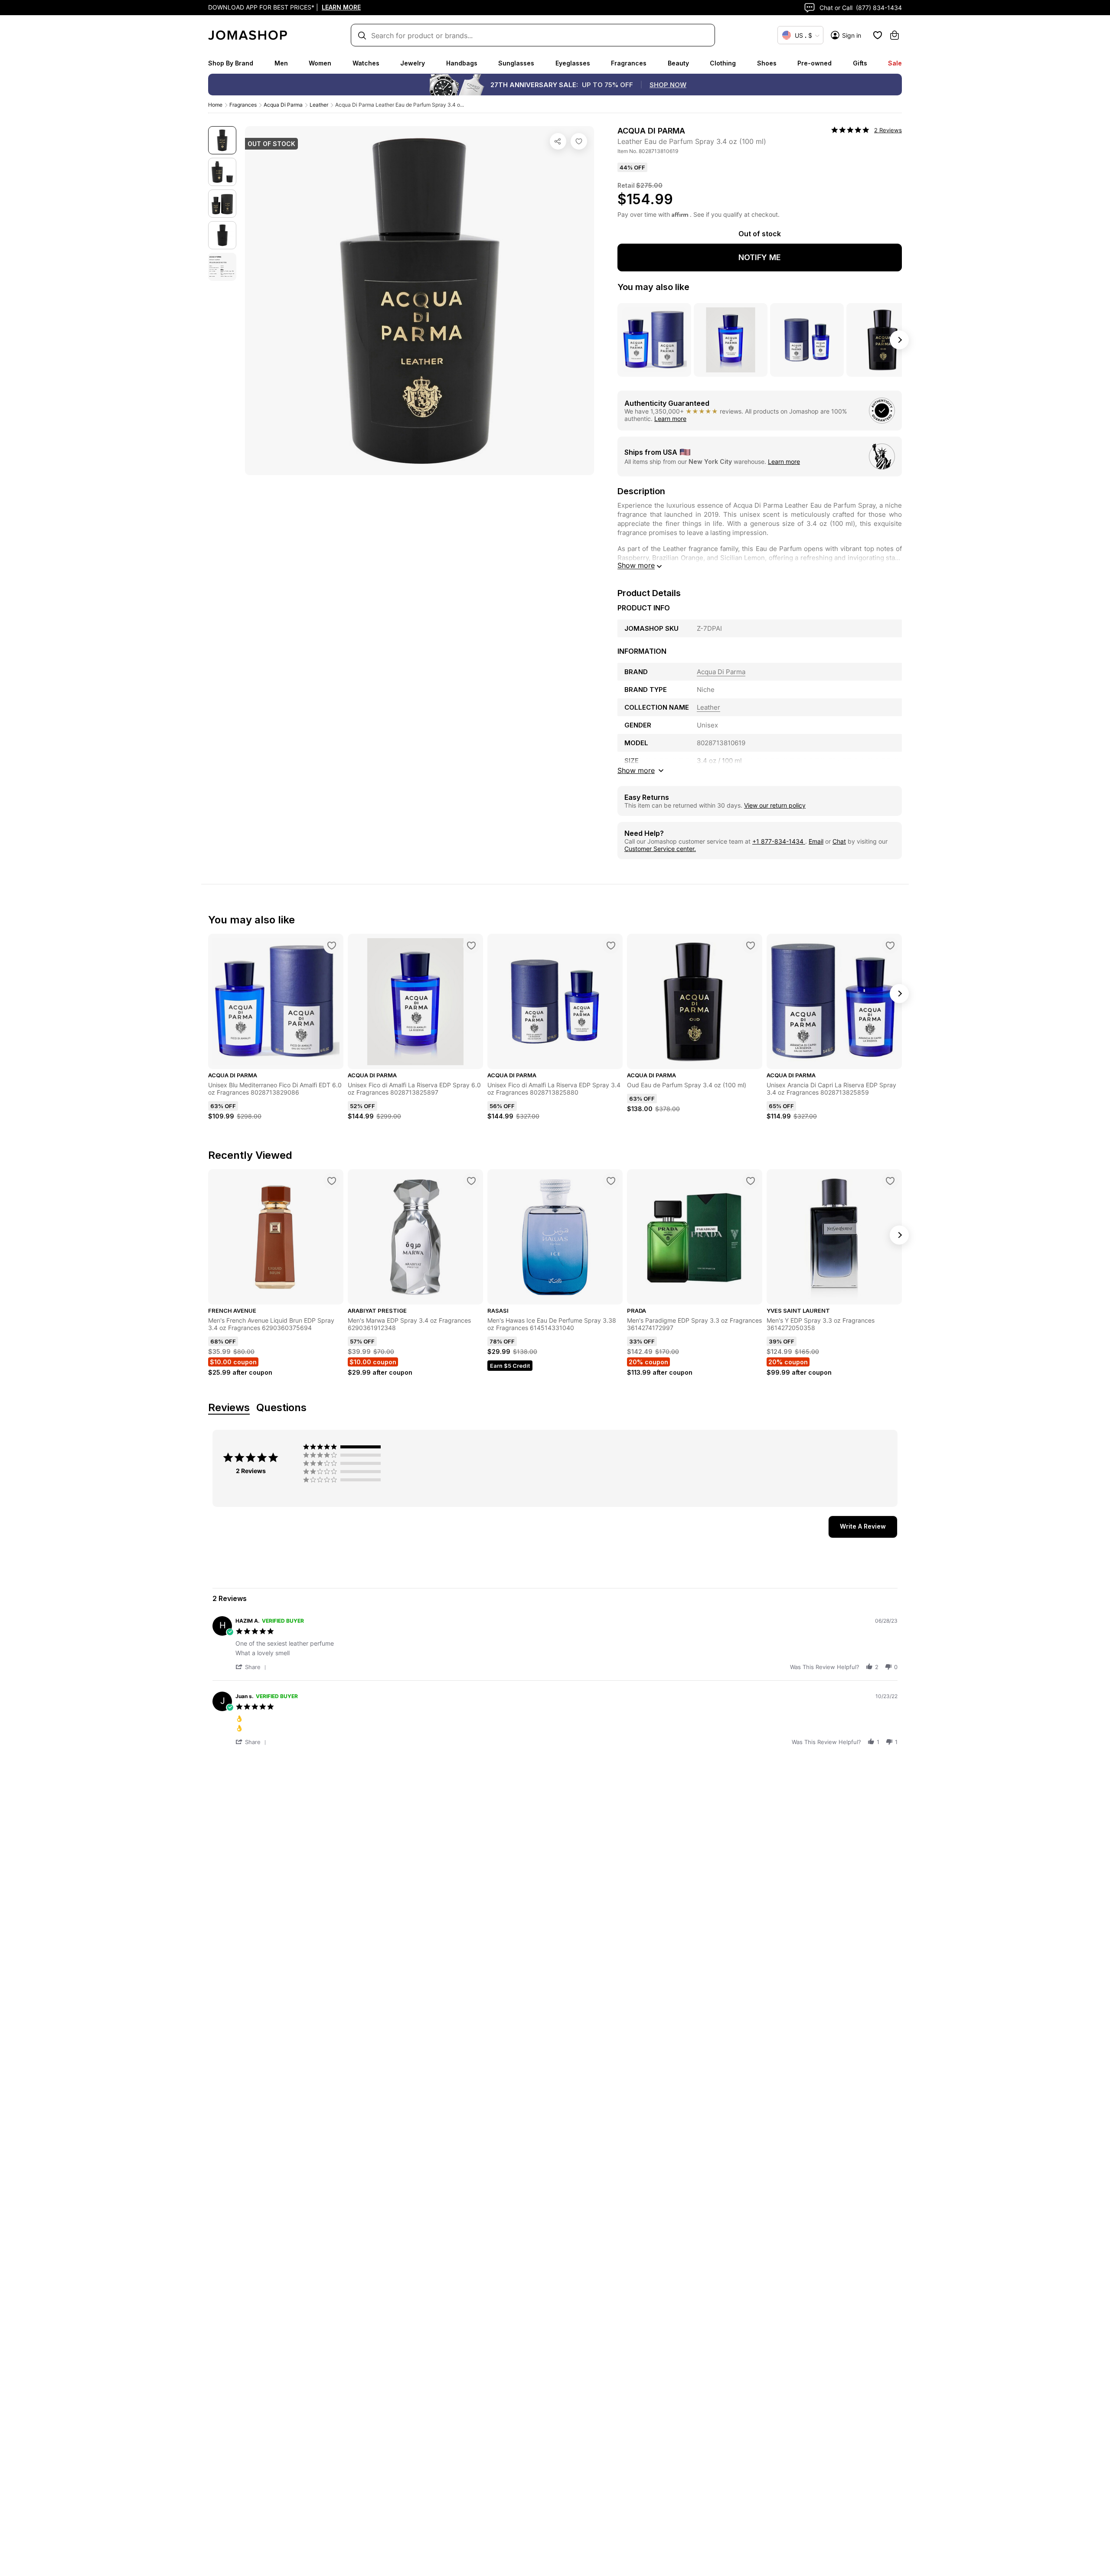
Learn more (670, 419)
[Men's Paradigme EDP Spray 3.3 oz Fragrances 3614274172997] (751, 1181)
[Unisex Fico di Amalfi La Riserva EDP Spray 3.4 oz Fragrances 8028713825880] (611, 946)
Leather (319, 105)
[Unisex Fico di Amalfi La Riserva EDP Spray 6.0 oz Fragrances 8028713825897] (471, 946)
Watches (366, 63)
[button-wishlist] (878, 35)
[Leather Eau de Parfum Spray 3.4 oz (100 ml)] (579, 141)
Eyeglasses (573, 63)
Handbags (462, 63)
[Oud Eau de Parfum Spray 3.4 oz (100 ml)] (751, 946)
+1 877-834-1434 (779, 841)
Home (215, 105)
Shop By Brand (231, 63)
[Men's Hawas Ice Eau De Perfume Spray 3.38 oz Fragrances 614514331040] (611, 1181)
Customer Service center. (660, 849)
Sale (895, 63)
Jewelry (413, 63)
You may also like (653, 287)
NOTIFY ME (760, 257)
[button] (252, 1667)
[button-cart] (895, 35)
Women (320, 63)
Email (816, 841)
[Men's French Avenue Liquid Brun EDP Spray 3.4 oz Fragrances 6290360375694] (332, 1181)
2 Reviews (888, 130)
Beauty (678, 63)
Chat (839, 841)
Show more (636, 565)
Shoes (767, 63)
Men (281, 63)
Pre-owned (815, 63)
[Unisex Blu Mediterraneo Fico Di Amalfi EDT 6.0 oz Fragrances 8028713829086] (332, 946)
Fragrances (629, 63)
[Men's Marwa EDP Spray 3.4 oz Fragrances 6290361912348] (471, 1181)
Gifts (860, 63)
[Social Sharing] (558, 141)
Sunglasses (516, 63)
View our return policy (775, 805)
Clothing (723, 63)
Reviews (229, 1408)
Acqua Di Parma (283, 105)
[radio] (344, 1447)
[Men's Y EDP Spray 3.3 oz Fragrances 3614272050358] (890, 1181)
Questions (281, 1408)
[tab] (863, 1527)
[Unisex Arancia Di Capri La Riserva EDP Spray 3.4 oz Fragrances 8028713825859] (890, 946)
